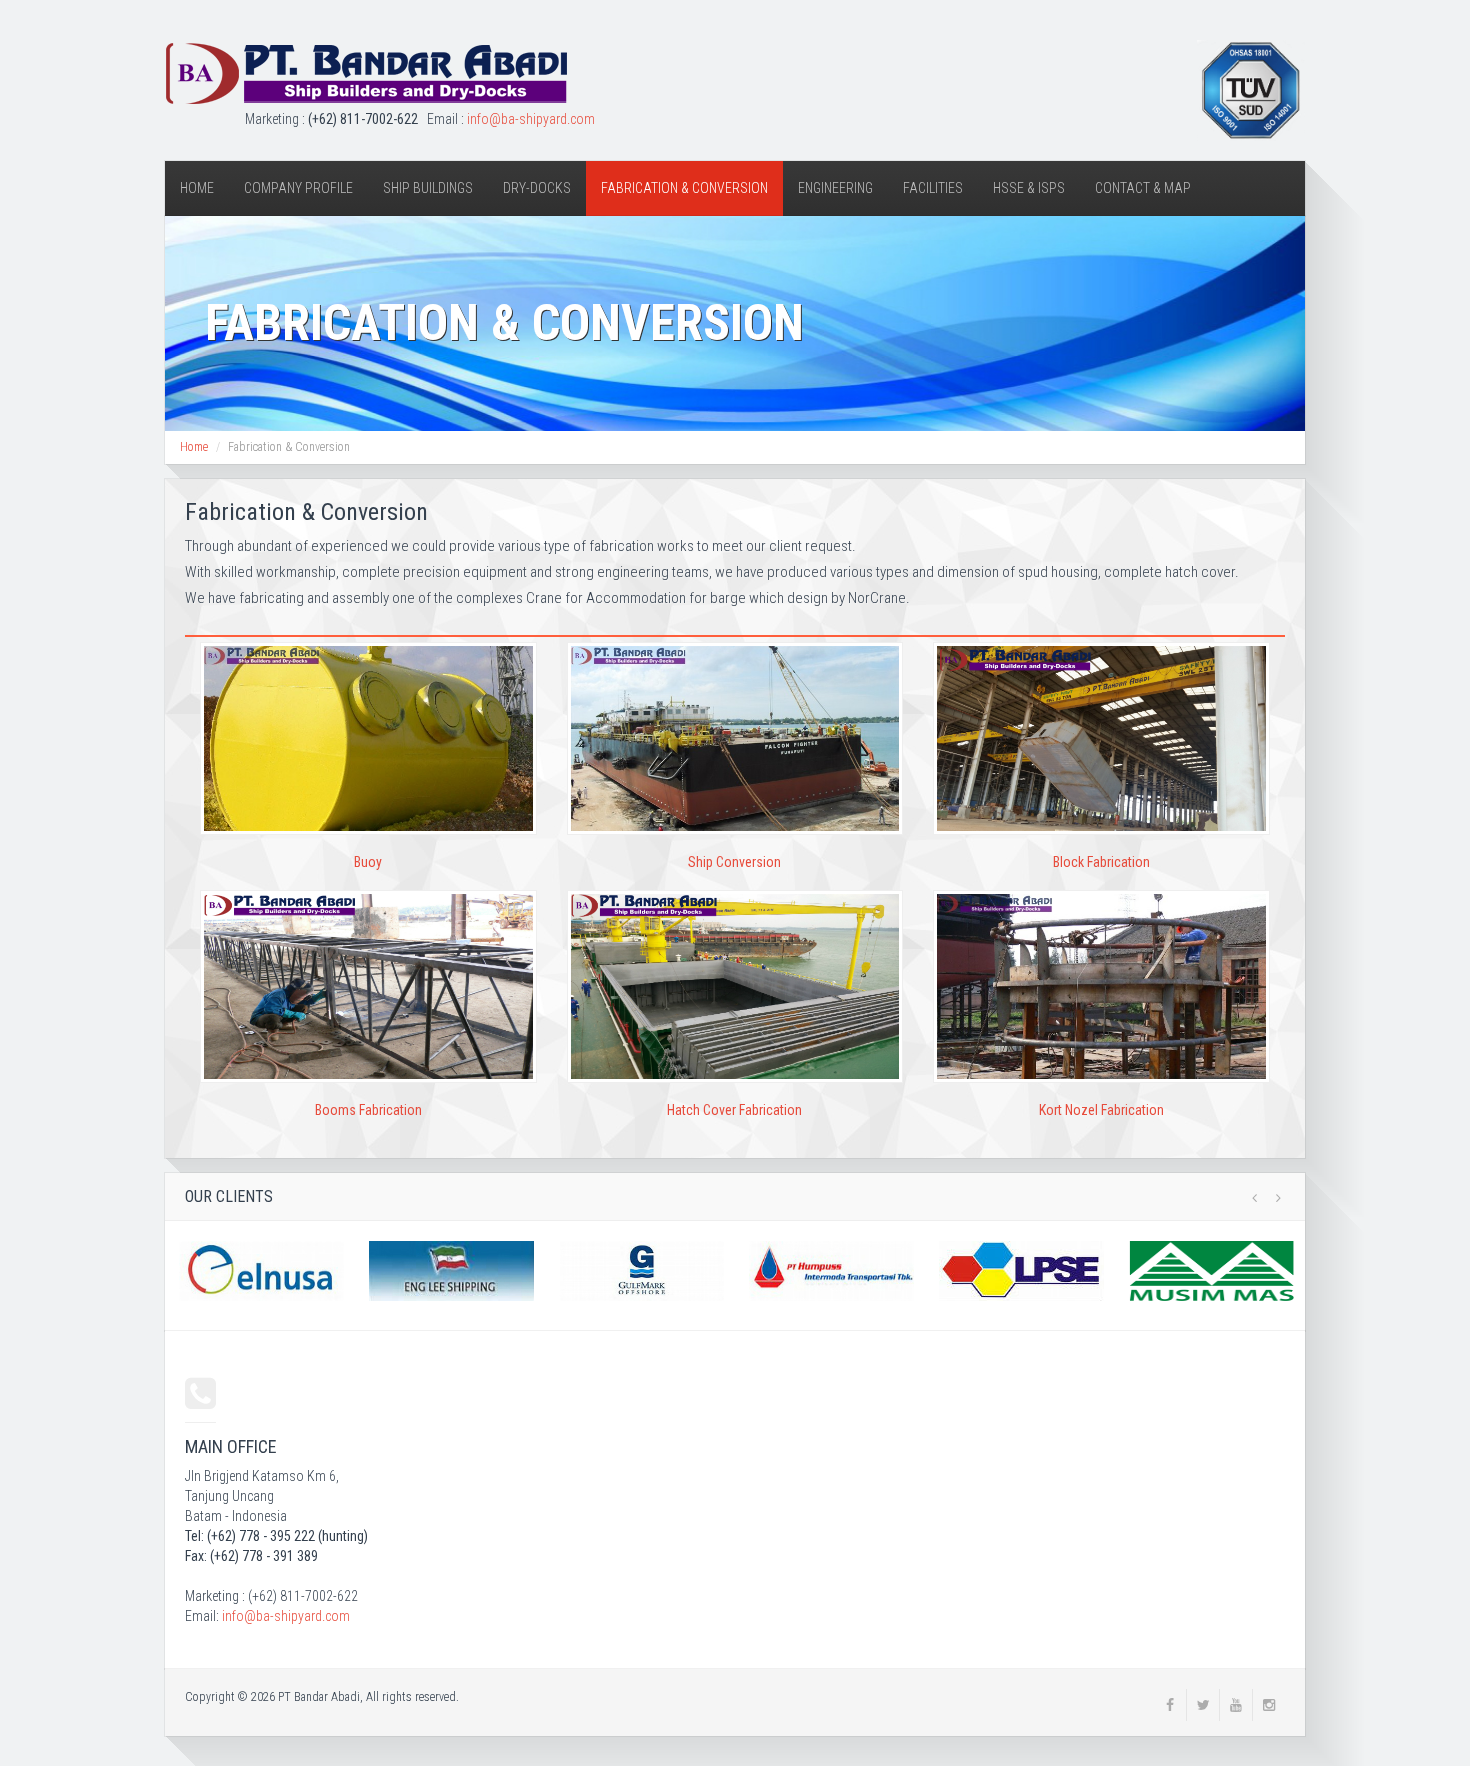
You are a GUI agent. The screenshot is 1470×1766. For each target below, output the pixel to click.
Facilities (933, 188)
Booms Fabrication (368, 1110)
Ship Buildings (428, 188)
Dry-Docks (537, 188)
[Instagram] (1269, 1705)
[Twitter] (1203, 1705)
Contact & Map (1143, 188)
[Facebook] (1170, 1705)
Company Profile (298, 188)
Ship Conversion (734, 862)
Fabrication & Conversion (684, 188)
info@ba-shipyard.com (531, 119)
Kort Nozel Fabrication (1101, 1110)
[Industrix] (366, 74)
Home (197, 188)
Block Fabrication (1101, 862)
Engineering (835, 188)
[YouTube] (1236, 1705)
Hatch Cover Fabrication (734, 1110)
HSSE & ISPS (1029, 188)
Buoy (368, 862)
